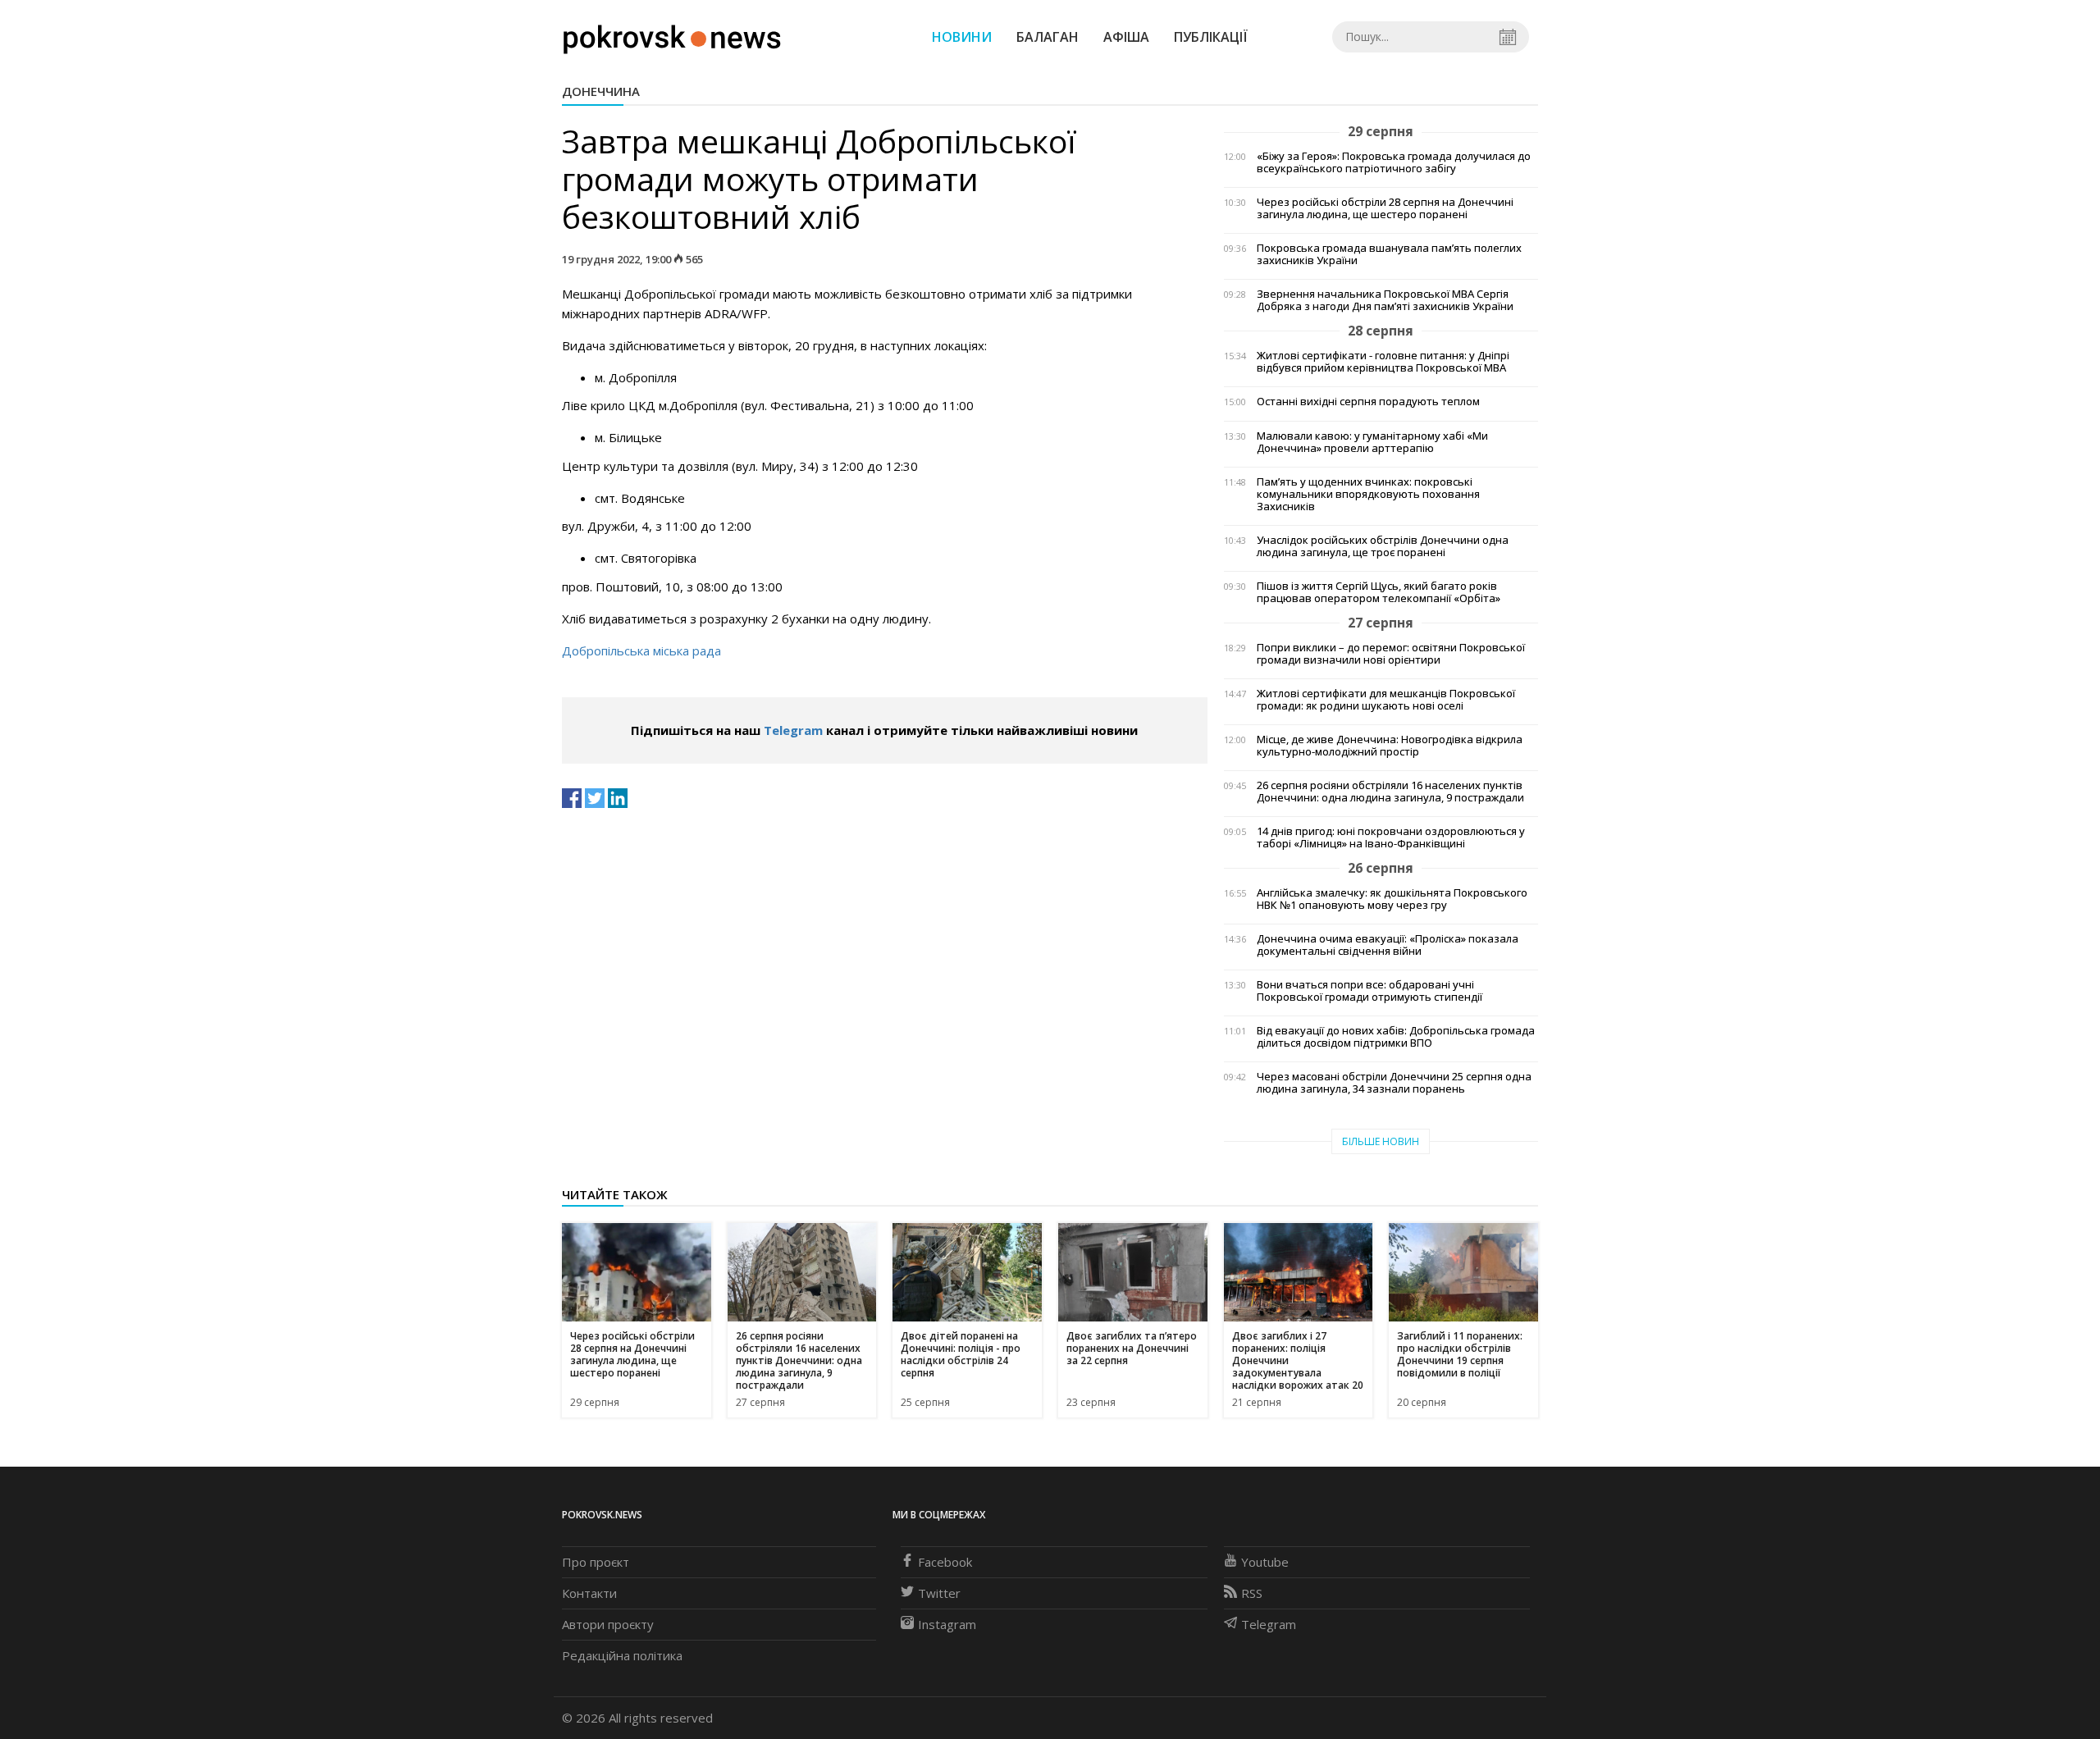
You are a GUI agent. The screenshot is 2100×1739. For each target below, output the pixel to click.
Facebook (945, 1562)
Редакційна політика (622, 1655)
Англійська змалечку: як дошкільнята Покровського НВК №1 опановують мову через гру (1392, 899)
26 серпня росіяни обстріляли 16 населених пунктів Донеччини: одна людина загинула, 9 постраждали (1390, 792)
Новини (962, 37)
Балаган (1048, 37)
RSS (1252, 1593)
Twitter (939, 1593)
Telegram (793, 730)
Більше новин (1381, 1141)
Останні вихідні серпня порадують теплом (1368, 402)
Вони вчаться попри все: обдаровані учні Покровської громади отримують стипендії (1370, 991)
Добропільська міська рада (641, 650)
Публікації (1211, 37)
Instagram (947, 1624)
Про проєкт (596, 1562)
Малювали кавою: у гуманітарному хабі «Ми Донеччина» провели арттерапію (1372, 442)
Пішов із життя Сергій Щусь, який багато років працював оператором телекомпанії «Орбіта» (1379, 592)
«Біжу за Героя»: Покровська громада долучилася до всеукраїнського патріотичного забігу (1394, 162)
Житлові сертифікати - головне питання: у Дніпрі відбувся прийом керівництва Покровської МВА (1383, 362)
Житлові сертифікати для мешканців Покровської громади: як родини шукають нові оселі (1386, 700)
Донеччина (601, 91)
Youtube (1265, 1562)
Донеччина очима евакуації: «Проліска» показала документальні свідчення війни (1388, 945)
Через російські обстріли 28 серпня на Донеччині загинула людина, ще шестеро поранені (1385, 208)
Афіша (1126, 37)
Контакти (589, 1593)
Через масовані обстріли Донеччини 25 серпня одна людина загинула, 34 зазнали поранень (1394, 1083)
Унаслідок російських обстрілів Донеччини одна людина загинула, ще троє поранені (1383, 546)
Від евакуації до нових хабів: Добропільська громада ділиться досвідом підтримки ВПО (1396, 1037)
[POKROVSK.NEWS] (672, 35)
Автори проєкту (608, 1624)
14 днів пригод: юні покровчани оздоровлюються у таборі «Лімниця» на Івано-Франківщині (1391, 838)
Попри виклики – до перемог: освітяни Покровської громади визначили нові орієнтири (1391, 654)
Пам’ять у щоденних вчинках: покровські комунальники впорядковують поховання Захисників (1368, 494)
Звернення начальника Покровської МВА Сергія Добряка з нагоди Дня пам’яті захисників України (1385, 300)
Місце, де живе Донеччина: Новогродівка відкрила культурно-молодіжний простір (1390, 746)
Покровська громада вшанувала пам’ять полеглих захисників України (1389, 254)
